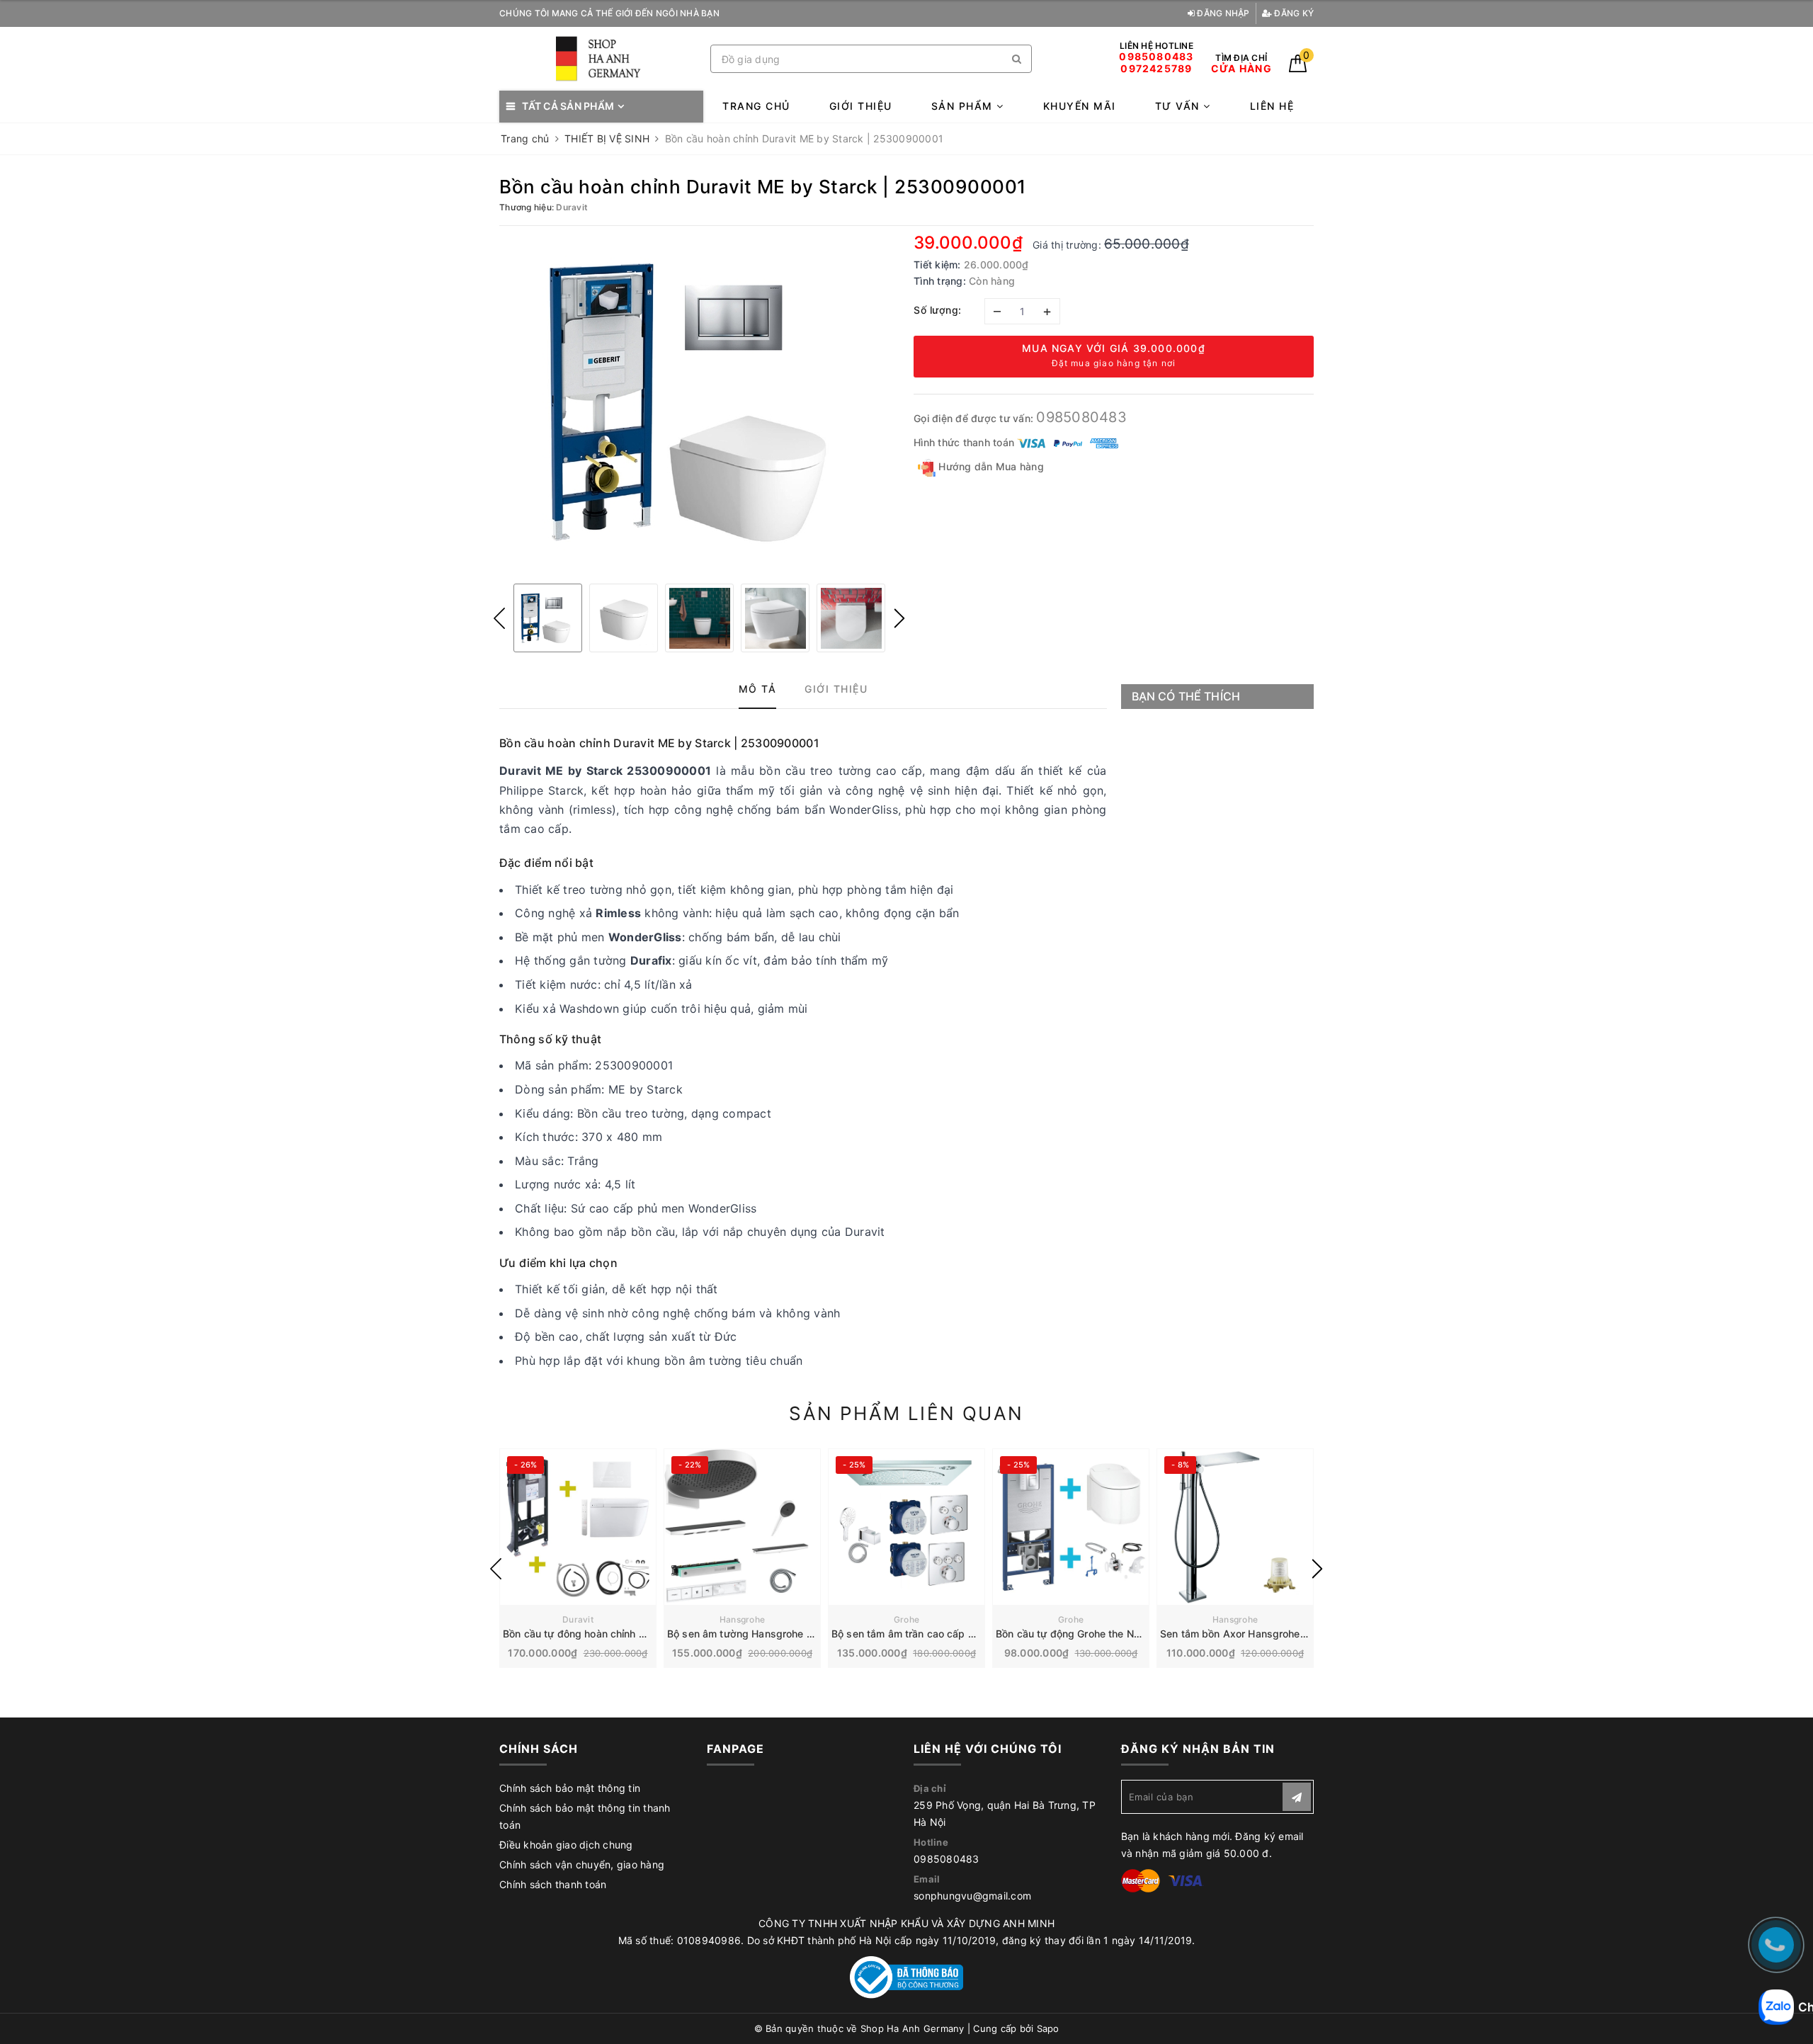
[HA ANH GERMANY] (601, 59)
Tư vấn (1180, 106)
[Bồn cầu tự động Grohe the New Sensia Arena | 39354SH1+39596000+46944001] (1071, 1527)
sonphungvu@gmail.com (972, 1896)
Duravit (578, 1619)
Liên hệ (1272, 106)
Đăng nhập (1222, 13)
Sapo (1048, 2028)
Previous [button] (499, 618)
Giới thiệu (861, 106)
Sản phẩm (964, 106)
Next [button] (899, 618)
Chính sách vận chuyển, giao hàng (582, 1864)
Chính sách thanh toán (553, 1884)
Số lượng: (938, 310)
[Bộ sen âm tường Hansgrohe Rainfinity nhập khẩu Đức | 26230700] (742, 1527)
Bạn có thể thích (1186, 696)
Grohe (906, 1619)
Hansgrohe (742, 1619)
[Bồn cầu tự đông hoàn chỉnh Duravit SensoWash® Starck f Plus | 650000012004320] (578, 1527)
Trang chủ (756, 106)
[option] (699, 403)
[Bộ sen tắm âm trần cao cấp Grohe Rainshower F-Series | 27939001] (906, 1527)
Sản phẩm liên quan (906, 1413)
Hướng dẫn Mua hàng (990, 466)
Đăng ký (1293, 13)
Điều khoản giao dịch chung (566, 1845)
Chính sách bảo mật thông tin (570, 1788)
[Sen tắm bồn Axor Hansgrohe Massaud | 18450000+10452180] (1235, 1527)
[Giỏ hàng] (1298, 68)
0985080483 (1081, 417)
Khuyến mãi (1080, 106)
